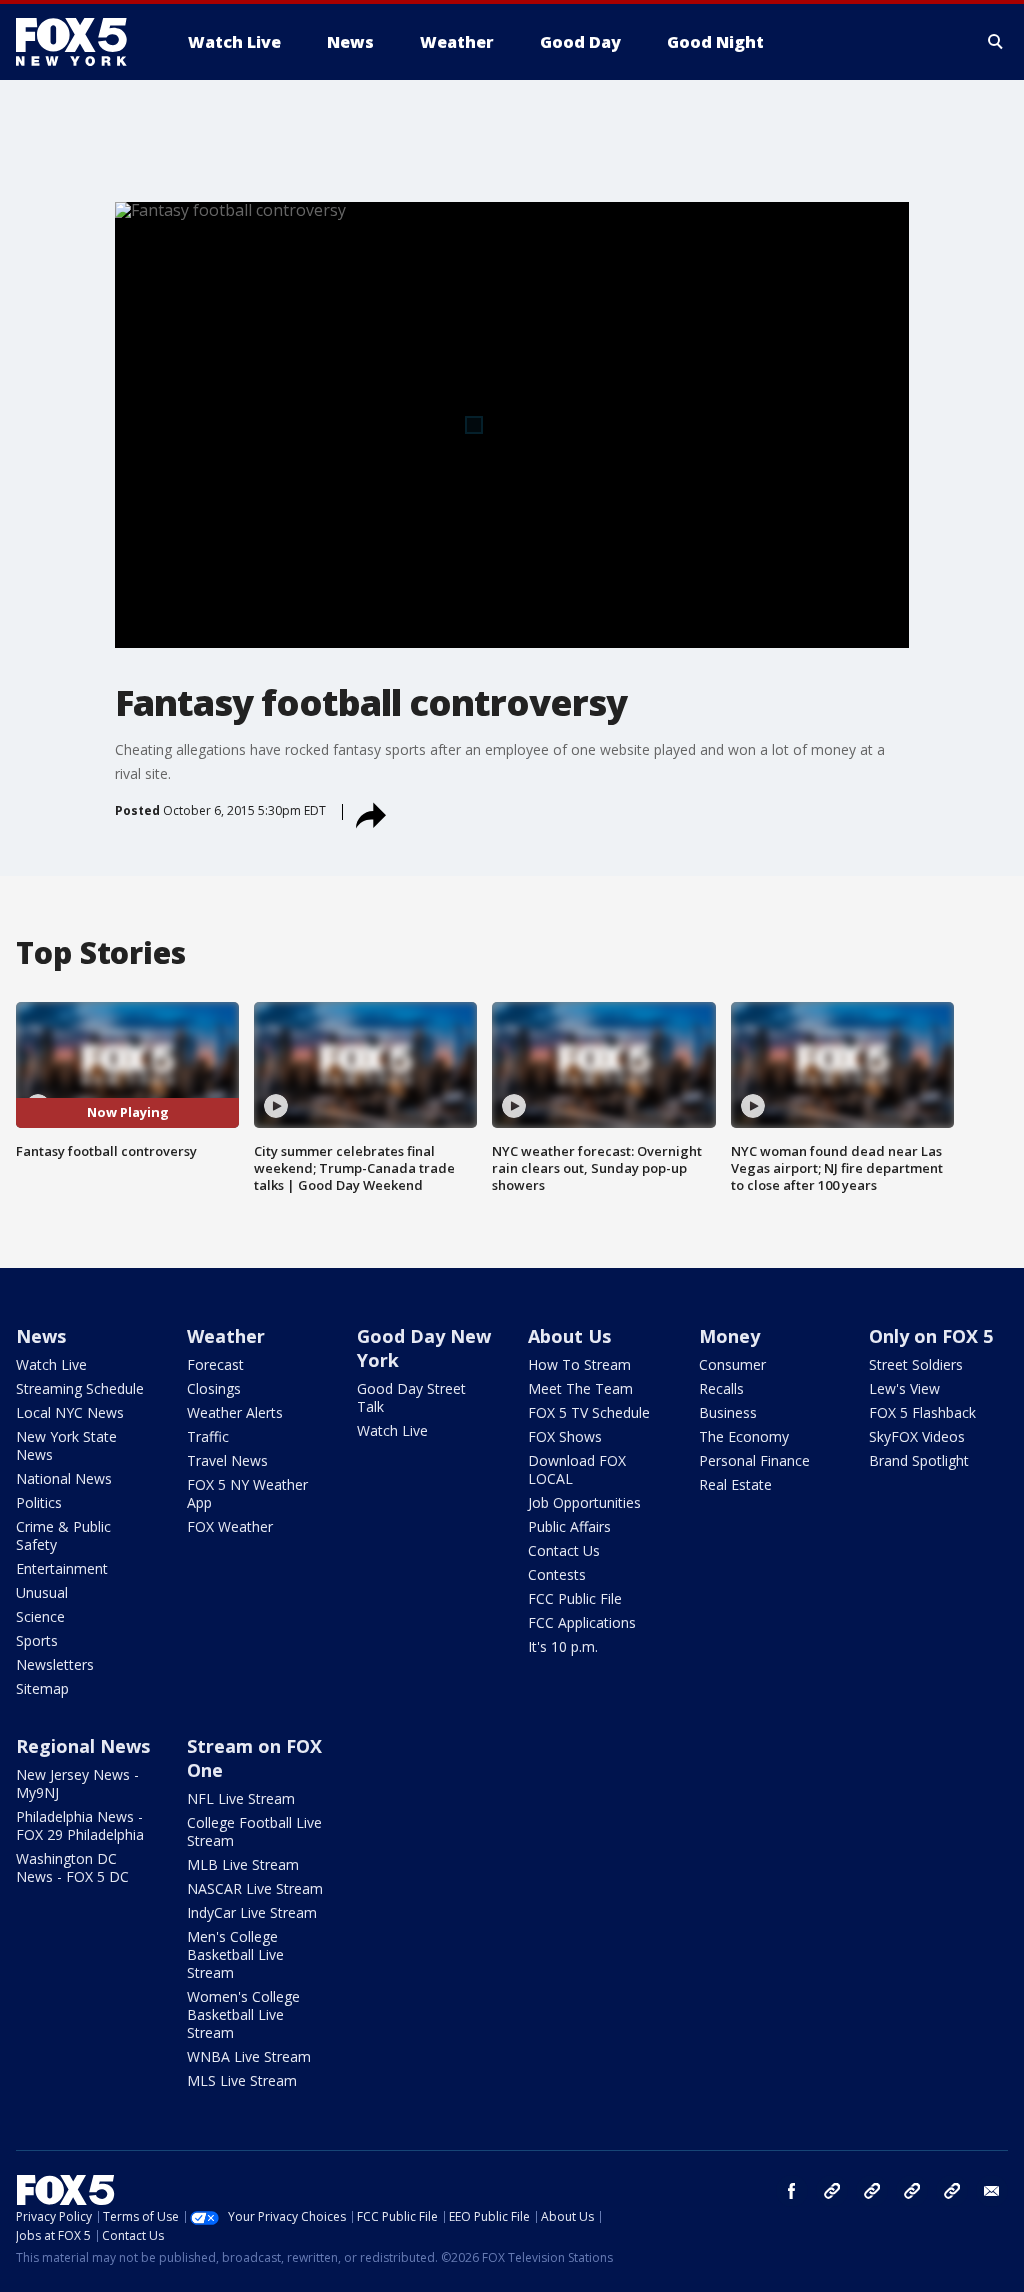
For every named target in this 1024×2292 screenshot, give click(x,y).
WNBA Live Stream (249, 2056)
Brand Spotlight (919, 1460)
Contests (557, 1574)
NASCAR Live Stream (255, 1888)
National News (64, 1478)
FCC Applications (582, 1622)
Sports (37, 1640)
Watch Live (51, 1364)
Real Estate (735, 1484)
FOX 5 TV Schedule (589, 1412)
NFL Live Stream (241, 1798)
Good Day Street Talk (411, 1397)
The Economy (744, 1436)
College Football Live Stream (254, 1831)
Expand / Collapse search (996, 42)
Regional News (83, 1746)
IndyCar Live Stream (252, 1912)
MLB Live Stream (243, 1864)
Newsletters (55, 1664)
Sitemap (42, 1688)
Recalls (721, 1388)
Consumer (732, 1364)
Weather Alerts (235, 1412)
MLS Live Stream (242, 2080)
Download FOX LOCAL (577, 1469)
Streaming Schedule (80, 1388)
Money (729, 1336)
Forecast (215, 1364)
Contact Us (564, 1550)
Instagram (832, 2191)
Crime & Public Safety (63, 1535)
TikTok (872, 2191)
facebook (792, 2191)
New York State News (66, 1445)
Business (728, 1412)
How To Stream (579, 1364)
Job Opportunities (584, 1502)
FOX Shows (565, 1436)
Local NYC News (70, 1412)
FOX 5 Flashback (922, 1412)
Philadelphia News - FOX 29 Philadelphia (80, 1825)
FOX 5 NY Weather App (247, 1493)
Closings (214, 1388)
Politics (39, 1502)
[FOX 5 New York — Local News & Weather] (82, 42)
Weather (226, 1336)
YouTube (912, 2191)
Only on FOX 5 (931, 1336)
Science (40, 1616)
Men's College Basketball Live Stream (235, 1954)
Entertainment (62, 1568)
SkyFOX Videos (917, 1436)
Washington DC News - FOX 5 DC (72, 1867)
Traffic (208, 1436)
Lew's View (904, 1388)
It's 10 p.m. (563, 1646)
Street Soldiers (916, 1364)
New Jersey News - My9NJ (77, 1783)
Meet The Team (580, 1388)
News (41, 1336)
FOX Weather (230, 1526)
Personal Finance (754, 1460)
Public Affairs (569, 1526)
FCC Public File (575, 1598)
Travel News (227, 1460)
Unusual (42, 1592)
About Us (569, 1336)
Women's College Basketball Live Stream (243, 2014)
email (992, 2191)
